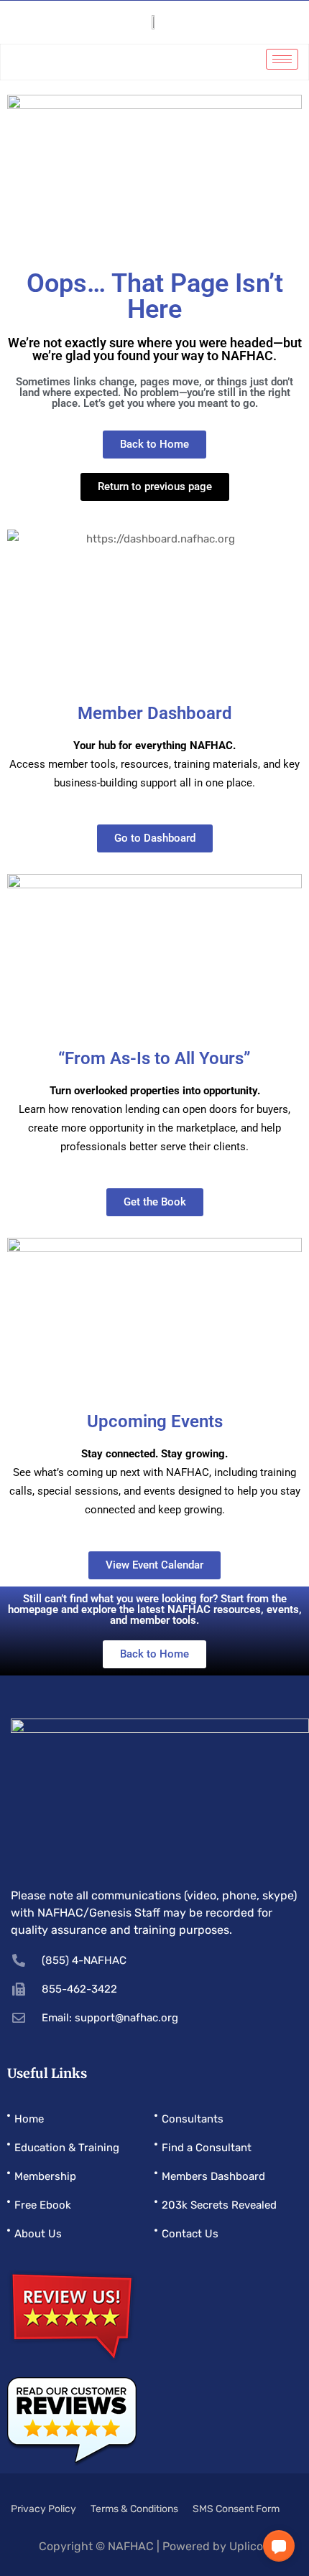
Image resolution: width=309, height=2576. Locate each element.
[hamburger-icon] (282, 59)
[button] (279, 2546)
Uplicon (250, 2546)
